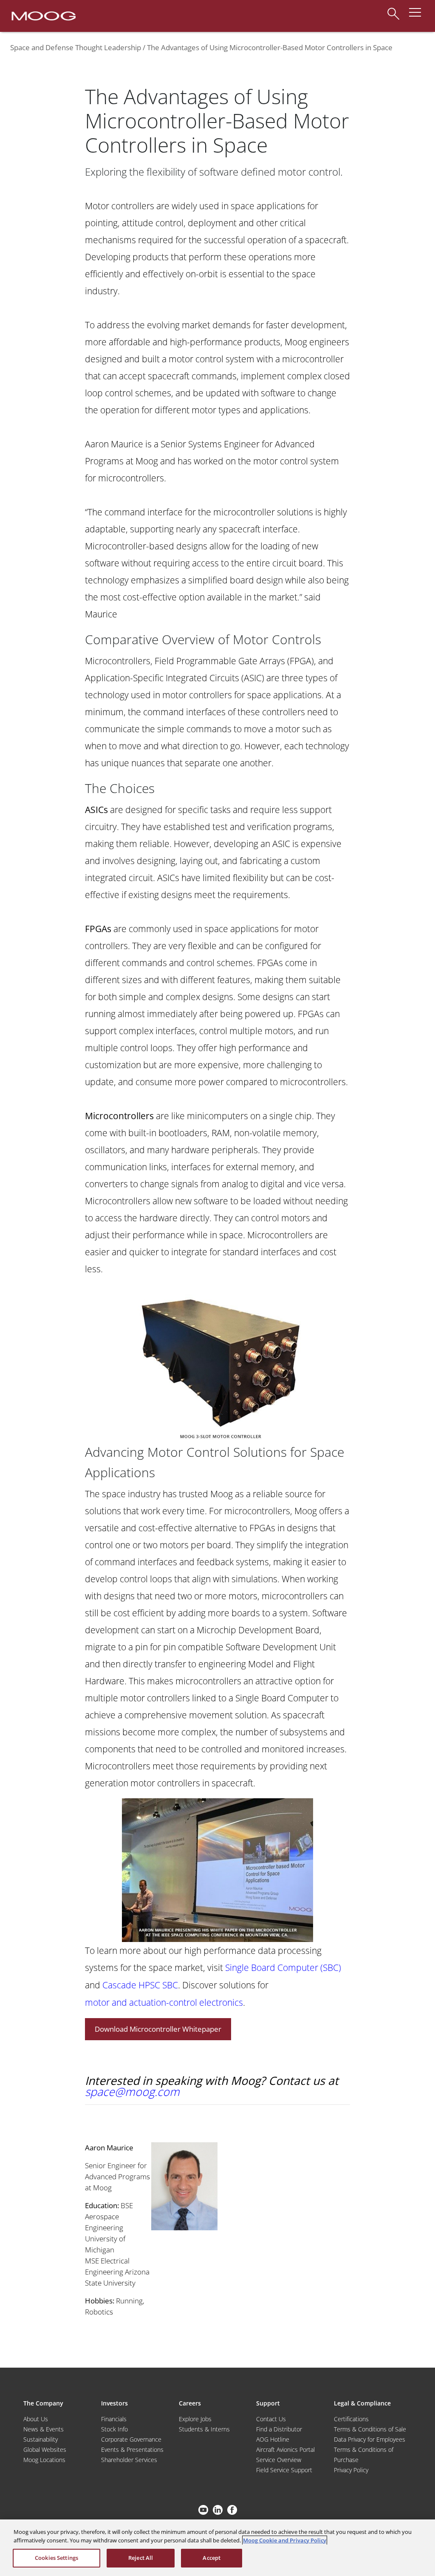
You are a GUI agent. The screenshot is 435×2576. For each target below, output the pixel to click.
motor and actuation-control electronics (164, 2002)
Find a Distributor (279, 2429)
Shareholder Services (129, 2460)
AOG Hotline (273, 2439)
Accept (212, 2558)
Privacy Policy (351, 2470)
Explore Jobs (195, 2419)
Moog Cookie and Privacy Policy (285, 2540)
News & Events (44, 2429)
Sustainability (41, 2439)
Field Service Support (284, 2470)
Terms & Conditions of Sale (370, 2429)
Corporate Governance (131, 2439)
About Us (36, 2419)
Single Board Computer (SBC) (283, 1967)
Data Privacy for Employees (370, 2439)
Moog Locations (44, 2460)
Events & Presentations (132, 2449)
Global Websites (45, 2449)
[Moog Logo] (43, 15)
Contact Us (271, 2419)
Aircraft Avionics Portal (285, 2449)
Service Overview (279, 2460)
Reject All (141, 2558)
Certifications (351, 2419)
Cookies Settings (56, 2558)
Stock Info (114, 2429)
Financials (114, 2419)
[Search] (393, 10)
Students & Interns (204, 2429)
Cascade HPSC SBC (140, 1985)
